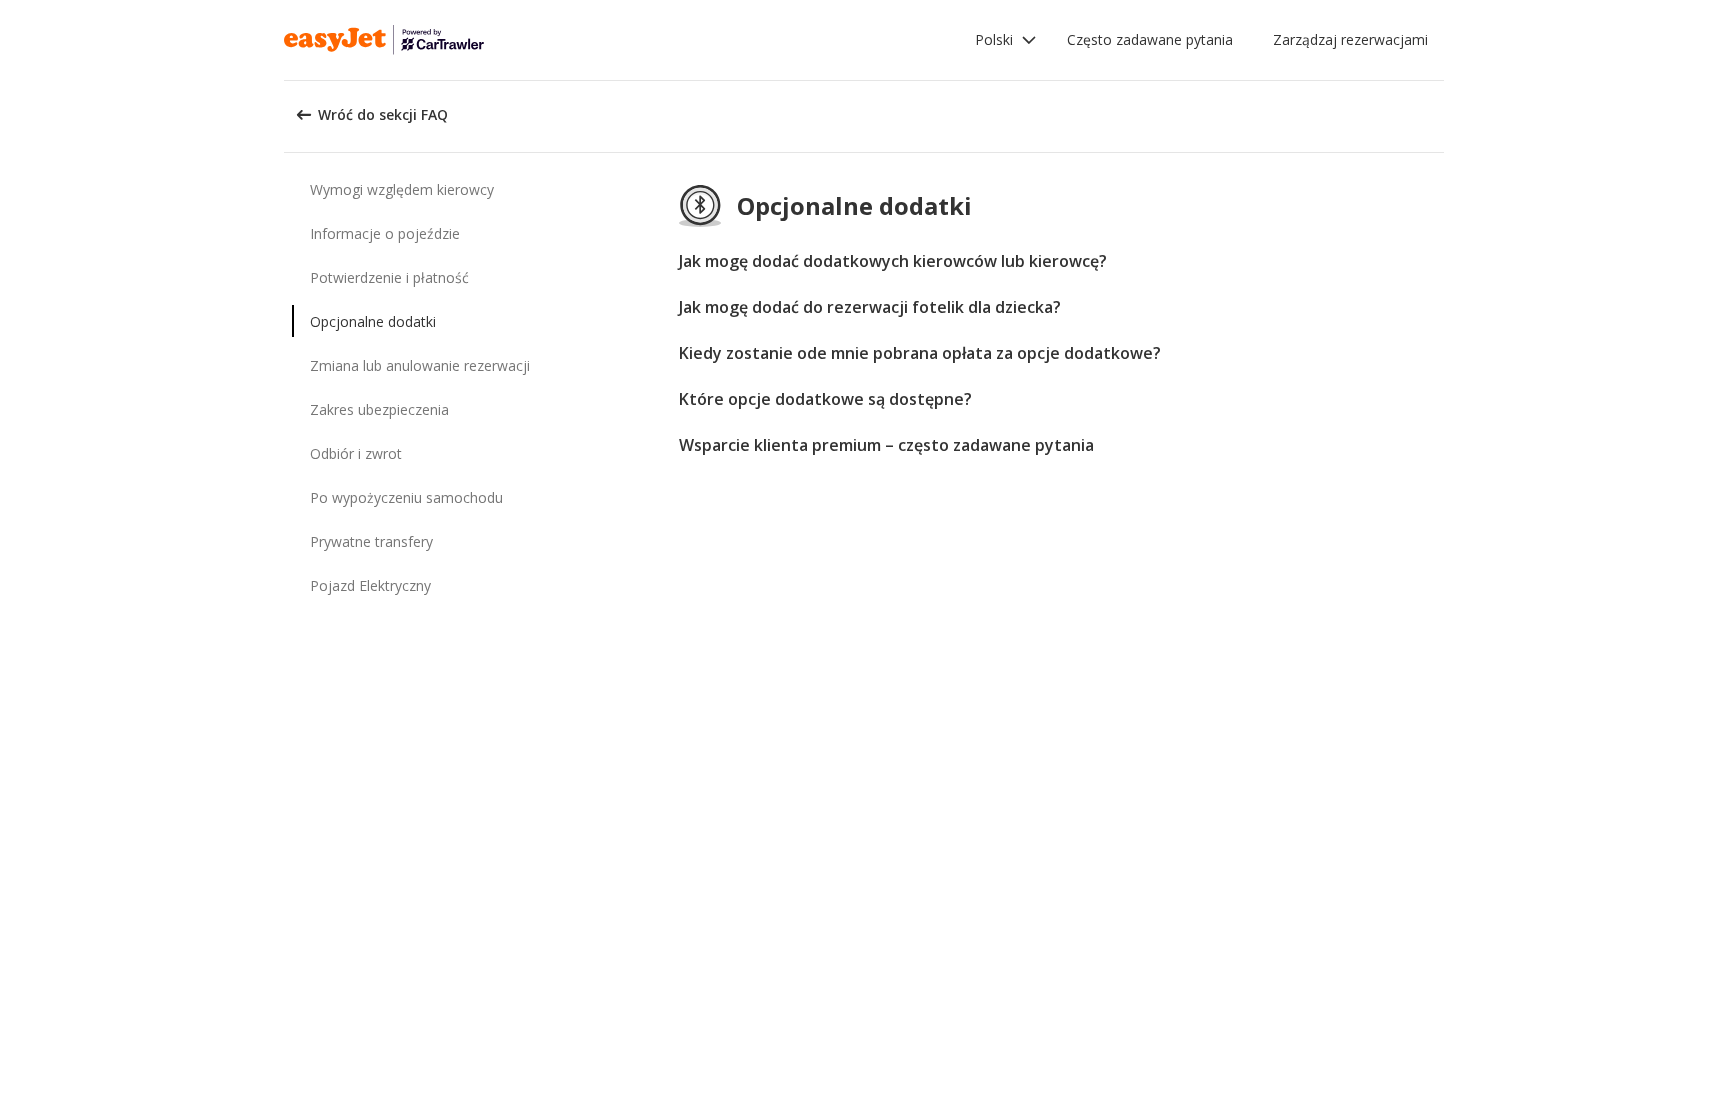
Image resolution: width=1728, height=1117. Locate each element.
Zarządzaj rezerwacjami (1350, 39)
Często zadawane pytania (1150, 39)
